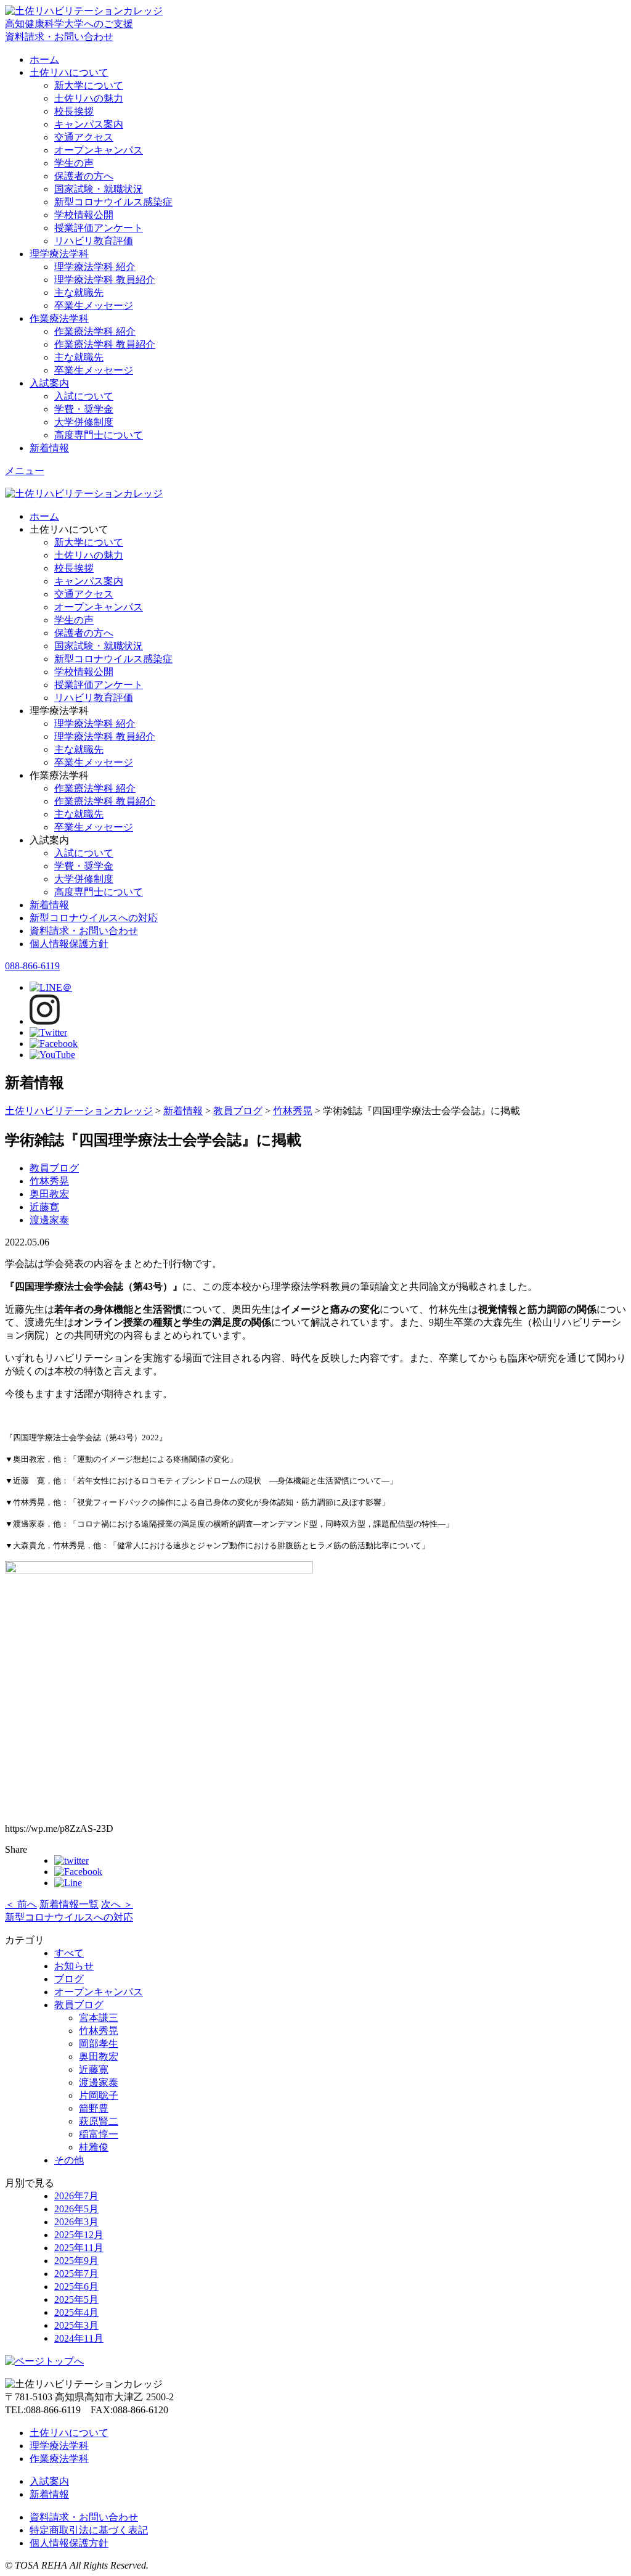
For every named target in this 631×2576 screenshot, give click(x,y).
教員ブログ (54, 1168)
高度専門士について (99, 435)
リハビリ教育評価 (94, 241)
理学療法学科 (59, 254)
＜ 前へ (21, 1904)
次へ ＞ (117, 1904)
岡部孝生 (99, 2044)
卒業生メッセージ (94, 306)
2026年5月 (76, 2209)
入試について (84, 396)
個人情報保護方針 (69, 944)
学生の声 (74, 163)
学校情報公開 (84, 215)
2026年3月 (76, 2222)
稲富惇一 (99, 2134)
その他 (69, 2160)
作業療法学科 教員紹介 (105, 344)
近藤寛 (44, 1207)
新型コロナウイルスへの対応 (94, 918)
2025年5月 (76, 2299)
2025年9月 (76, 2261)
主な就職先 (79, 293)
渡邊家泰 (49, 1220)
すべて (69, 1953)
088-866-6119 (32, 966)
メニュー (25, 471)
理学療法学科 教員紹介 (105, 280)
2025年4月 (76, 2312)
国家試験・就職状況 (99, 189)
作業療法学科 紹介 (95, 331)
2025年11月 (79, 2248)
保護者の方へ (84, 176)
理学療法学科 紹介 (95, 267)
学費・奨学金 (84, 409)
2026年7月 (76, 2196)
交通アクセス (84, 137)
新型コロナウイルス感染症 (113, 202)
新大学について (89, 85)
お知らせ (74, 1966)
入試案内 (49, 383)
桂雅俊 (94, 2147)
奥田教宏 (49, 1194)
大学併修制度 (84, 422)
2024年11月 (79, 2338)
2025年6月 (76, 2287)
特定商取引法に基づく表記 (89, 2530)
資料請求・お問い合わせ (84, 931)
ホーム (44, 59)
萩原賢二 (99, 2121)
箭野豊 (94, 2108)
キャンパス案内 (89, 124)
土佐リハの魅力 (89, 98)
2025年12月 (79, 2235)
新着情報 (49, 448)
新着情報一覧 (69, 1904)
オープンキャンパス (99, 150)
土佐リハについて (69, 72)
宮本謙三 (99, 2018)
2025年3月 (76, 2325)
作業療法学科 (59, 318)
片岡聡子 (99, 2095)
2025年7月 (76, 2274)
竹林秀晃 (49, 1181)
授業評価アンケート (99, 228)
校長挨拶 (74, 111)
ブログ (69, 1979)
